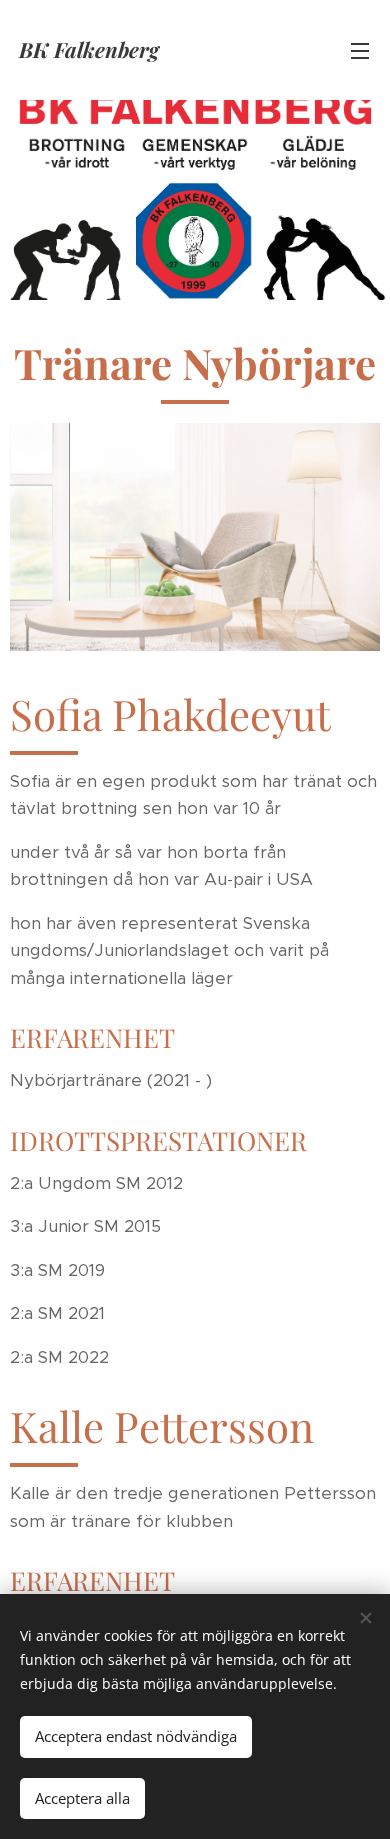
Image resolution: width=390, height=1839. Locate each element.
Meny (360, 50)
